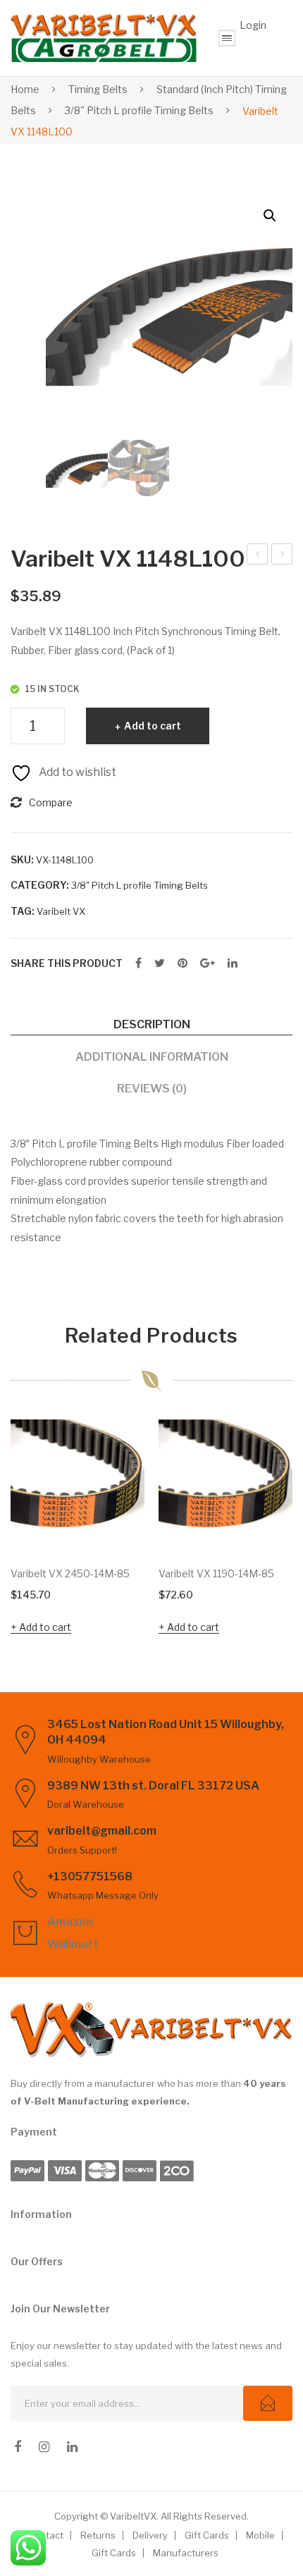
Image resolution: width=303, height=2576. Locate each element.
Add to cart (153, 726)
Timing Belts (98, 89)
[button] (270, 216)
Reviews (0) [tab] (152, 1088)
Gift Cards (207, 2535)
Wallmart (73, 1944)
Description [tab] (152, 1024)
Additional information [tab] (152, 1056)
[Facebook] (138, 963)
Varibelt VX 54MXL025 (282, 556)
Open (227, 38)
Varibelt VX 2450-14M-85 (70, 1573)
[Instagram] (44, 2447)
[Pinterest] (183, 963)
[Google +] (208, 963)
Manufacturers (186, 2553)
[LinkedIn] (233, 963)
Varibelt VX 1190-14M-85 (216, 1573)
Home (25, 89)
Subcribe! (268, 2403)
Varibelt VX (61, 911)
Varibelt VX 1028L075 (258, 556)
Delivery (150, 2535)
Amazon (70, 1922)
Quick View (127, 1536)
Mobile (260, 2535)
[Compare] (127, 1470)
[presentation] (25, 1529)
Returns (98, 2535)
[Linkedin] (72, 2447)
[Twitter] (160, 963)
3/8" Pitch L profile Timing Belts (139, 110)
